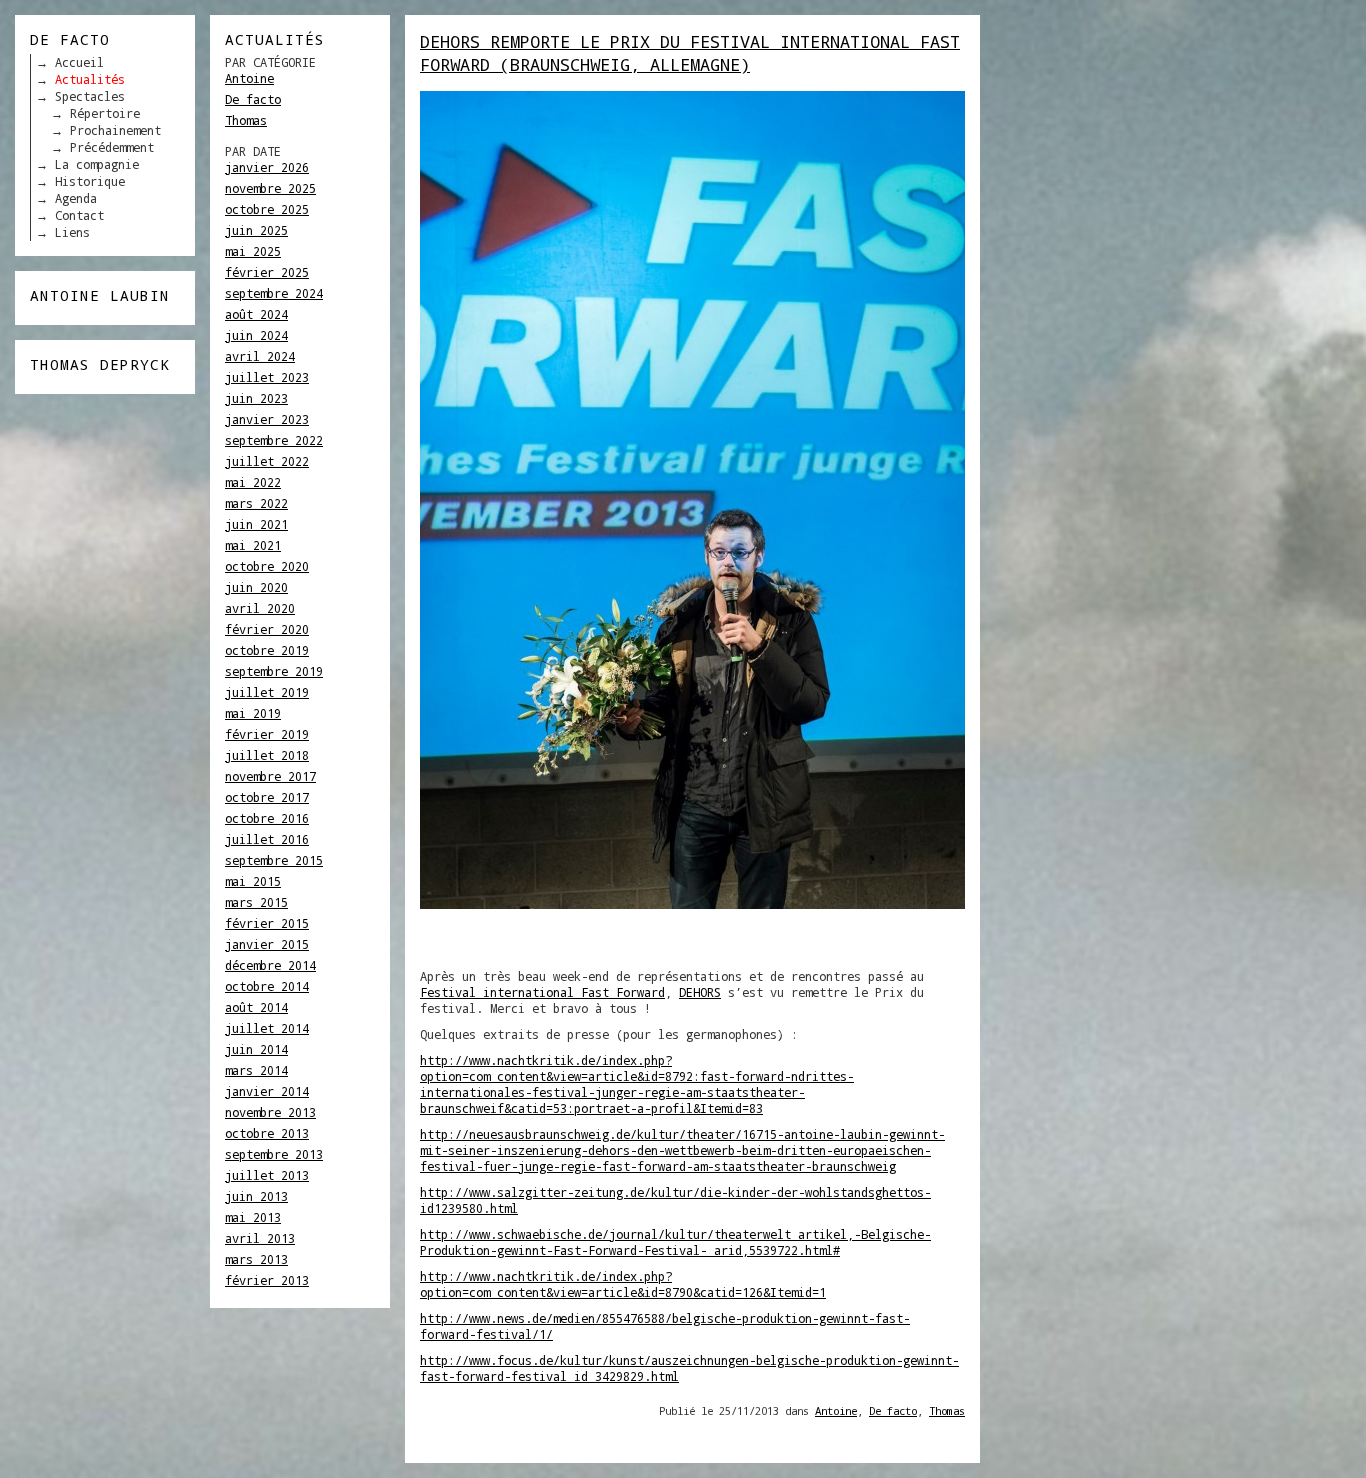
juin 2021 (256, 524)
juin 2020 (256, 587)
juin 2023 (256, 398)
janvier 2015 (267, 944)
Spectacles (90, 96)
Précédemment (112, 147)
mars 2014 (256, 1070)
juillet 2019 (267, 692)
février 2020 (267, 629)
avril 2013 (260, 1238)
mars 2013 (256, 1259)
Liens (72, 232)
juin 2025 (256, 230)
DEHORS (700, 992)
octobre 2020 (267, 566)
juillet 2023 (267, 377)
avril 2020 (260, 608)
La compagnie (97, 164)
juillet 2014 (267, 1028)
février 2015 (267, 923)
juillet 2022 (267, 461)
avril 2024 (260, 356)
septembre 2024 (274, 293)
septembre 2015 (274, 860)
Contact (79, 215)
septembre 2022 (274, 440)
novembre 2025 (270, 188)
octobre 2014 (267, 986)
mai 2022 (253, 482)
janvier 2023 (267, 419)
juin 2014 (256, 1049)
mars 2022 (256, 503)
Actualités (90, 79)
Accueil (79, 62)
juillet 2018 (267, 755)
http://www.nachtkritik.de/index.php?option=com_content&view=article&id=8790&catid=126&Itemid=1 (623, 1284)
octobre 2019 (267, 650)
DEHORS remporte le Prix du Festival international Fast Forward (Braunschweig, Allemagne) (690, 53)
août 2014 (256, 1007)
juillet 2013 (267, 1175)
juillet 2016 (267, 839)
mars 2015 (256, 902)
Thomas (246, 120)
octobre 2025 (267, 209)
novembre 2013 (270, 1112)
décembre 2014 (270, 965)
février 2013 (267, 1280)
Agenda (76, 198)
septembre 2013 (274, 1154)
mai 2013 (253, 1217)
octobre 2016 (267, 818)
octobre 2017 (267, 797)
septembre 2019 (274, 671)
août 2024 (256, 314)
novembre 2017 (270, 776)
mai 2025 (253, 251)
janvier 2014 (267, 1091)
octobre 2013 (267, 1133)
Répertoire (105, 113)
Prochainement (115, 130)
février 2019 (267, 734)
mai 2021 (253, 545)
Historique (90, 181)
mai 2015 (253, 881)
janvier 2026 (267, 167)
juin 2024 (256, 335)
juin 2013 (256, 1196)
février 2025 (267, 272)
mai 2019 (253, 713)
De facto (253, 99)
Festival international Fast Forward (542, 992)
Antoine (249, 78)
